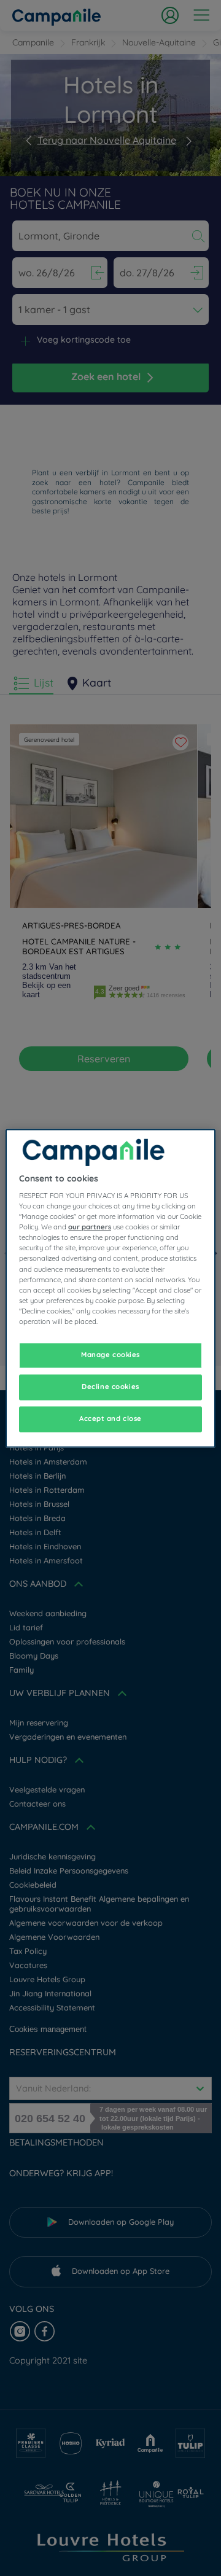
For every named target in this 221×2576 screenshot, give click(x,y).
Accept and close (110, 1418)
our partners (90, 1228)
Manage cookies (110, 1355)
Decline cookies (110, 1387)
